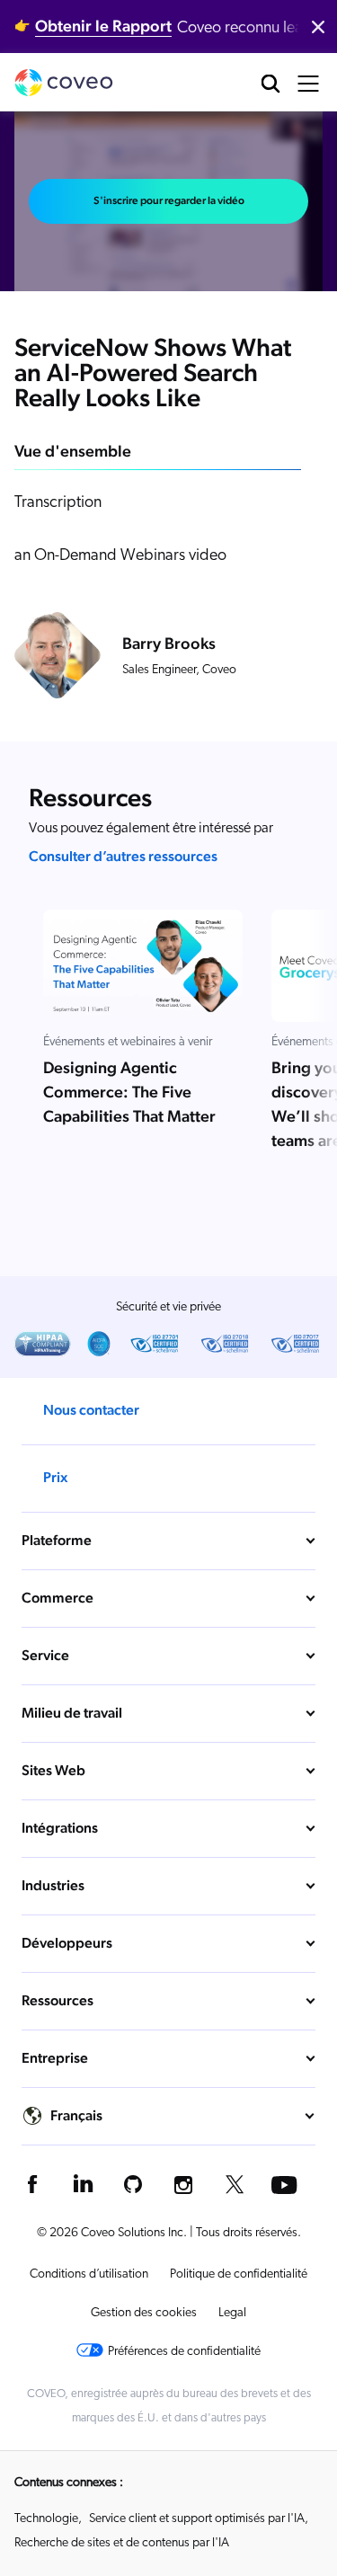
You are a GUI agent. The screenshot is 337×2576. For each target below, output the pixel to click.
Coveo (64, 83)
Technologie (46, 2519)
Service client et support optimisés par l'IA (197, 2519)
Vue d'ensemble (73, 451)
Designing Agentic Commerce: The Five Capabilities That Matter (129, 1092)
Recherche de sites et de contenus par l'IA (122, 2543)
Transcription (58, 503)
